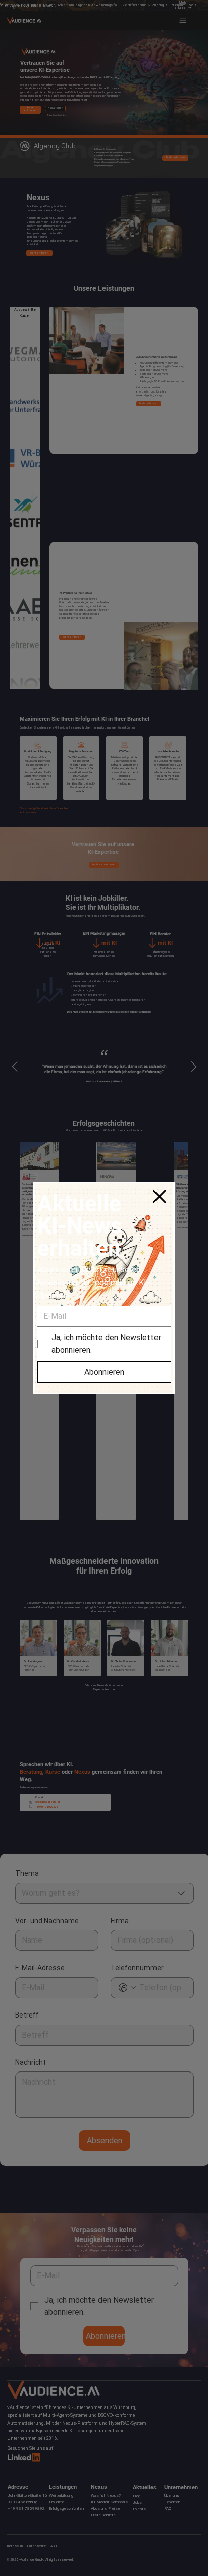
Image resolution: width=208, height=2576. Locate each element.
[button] (159, 1197)
